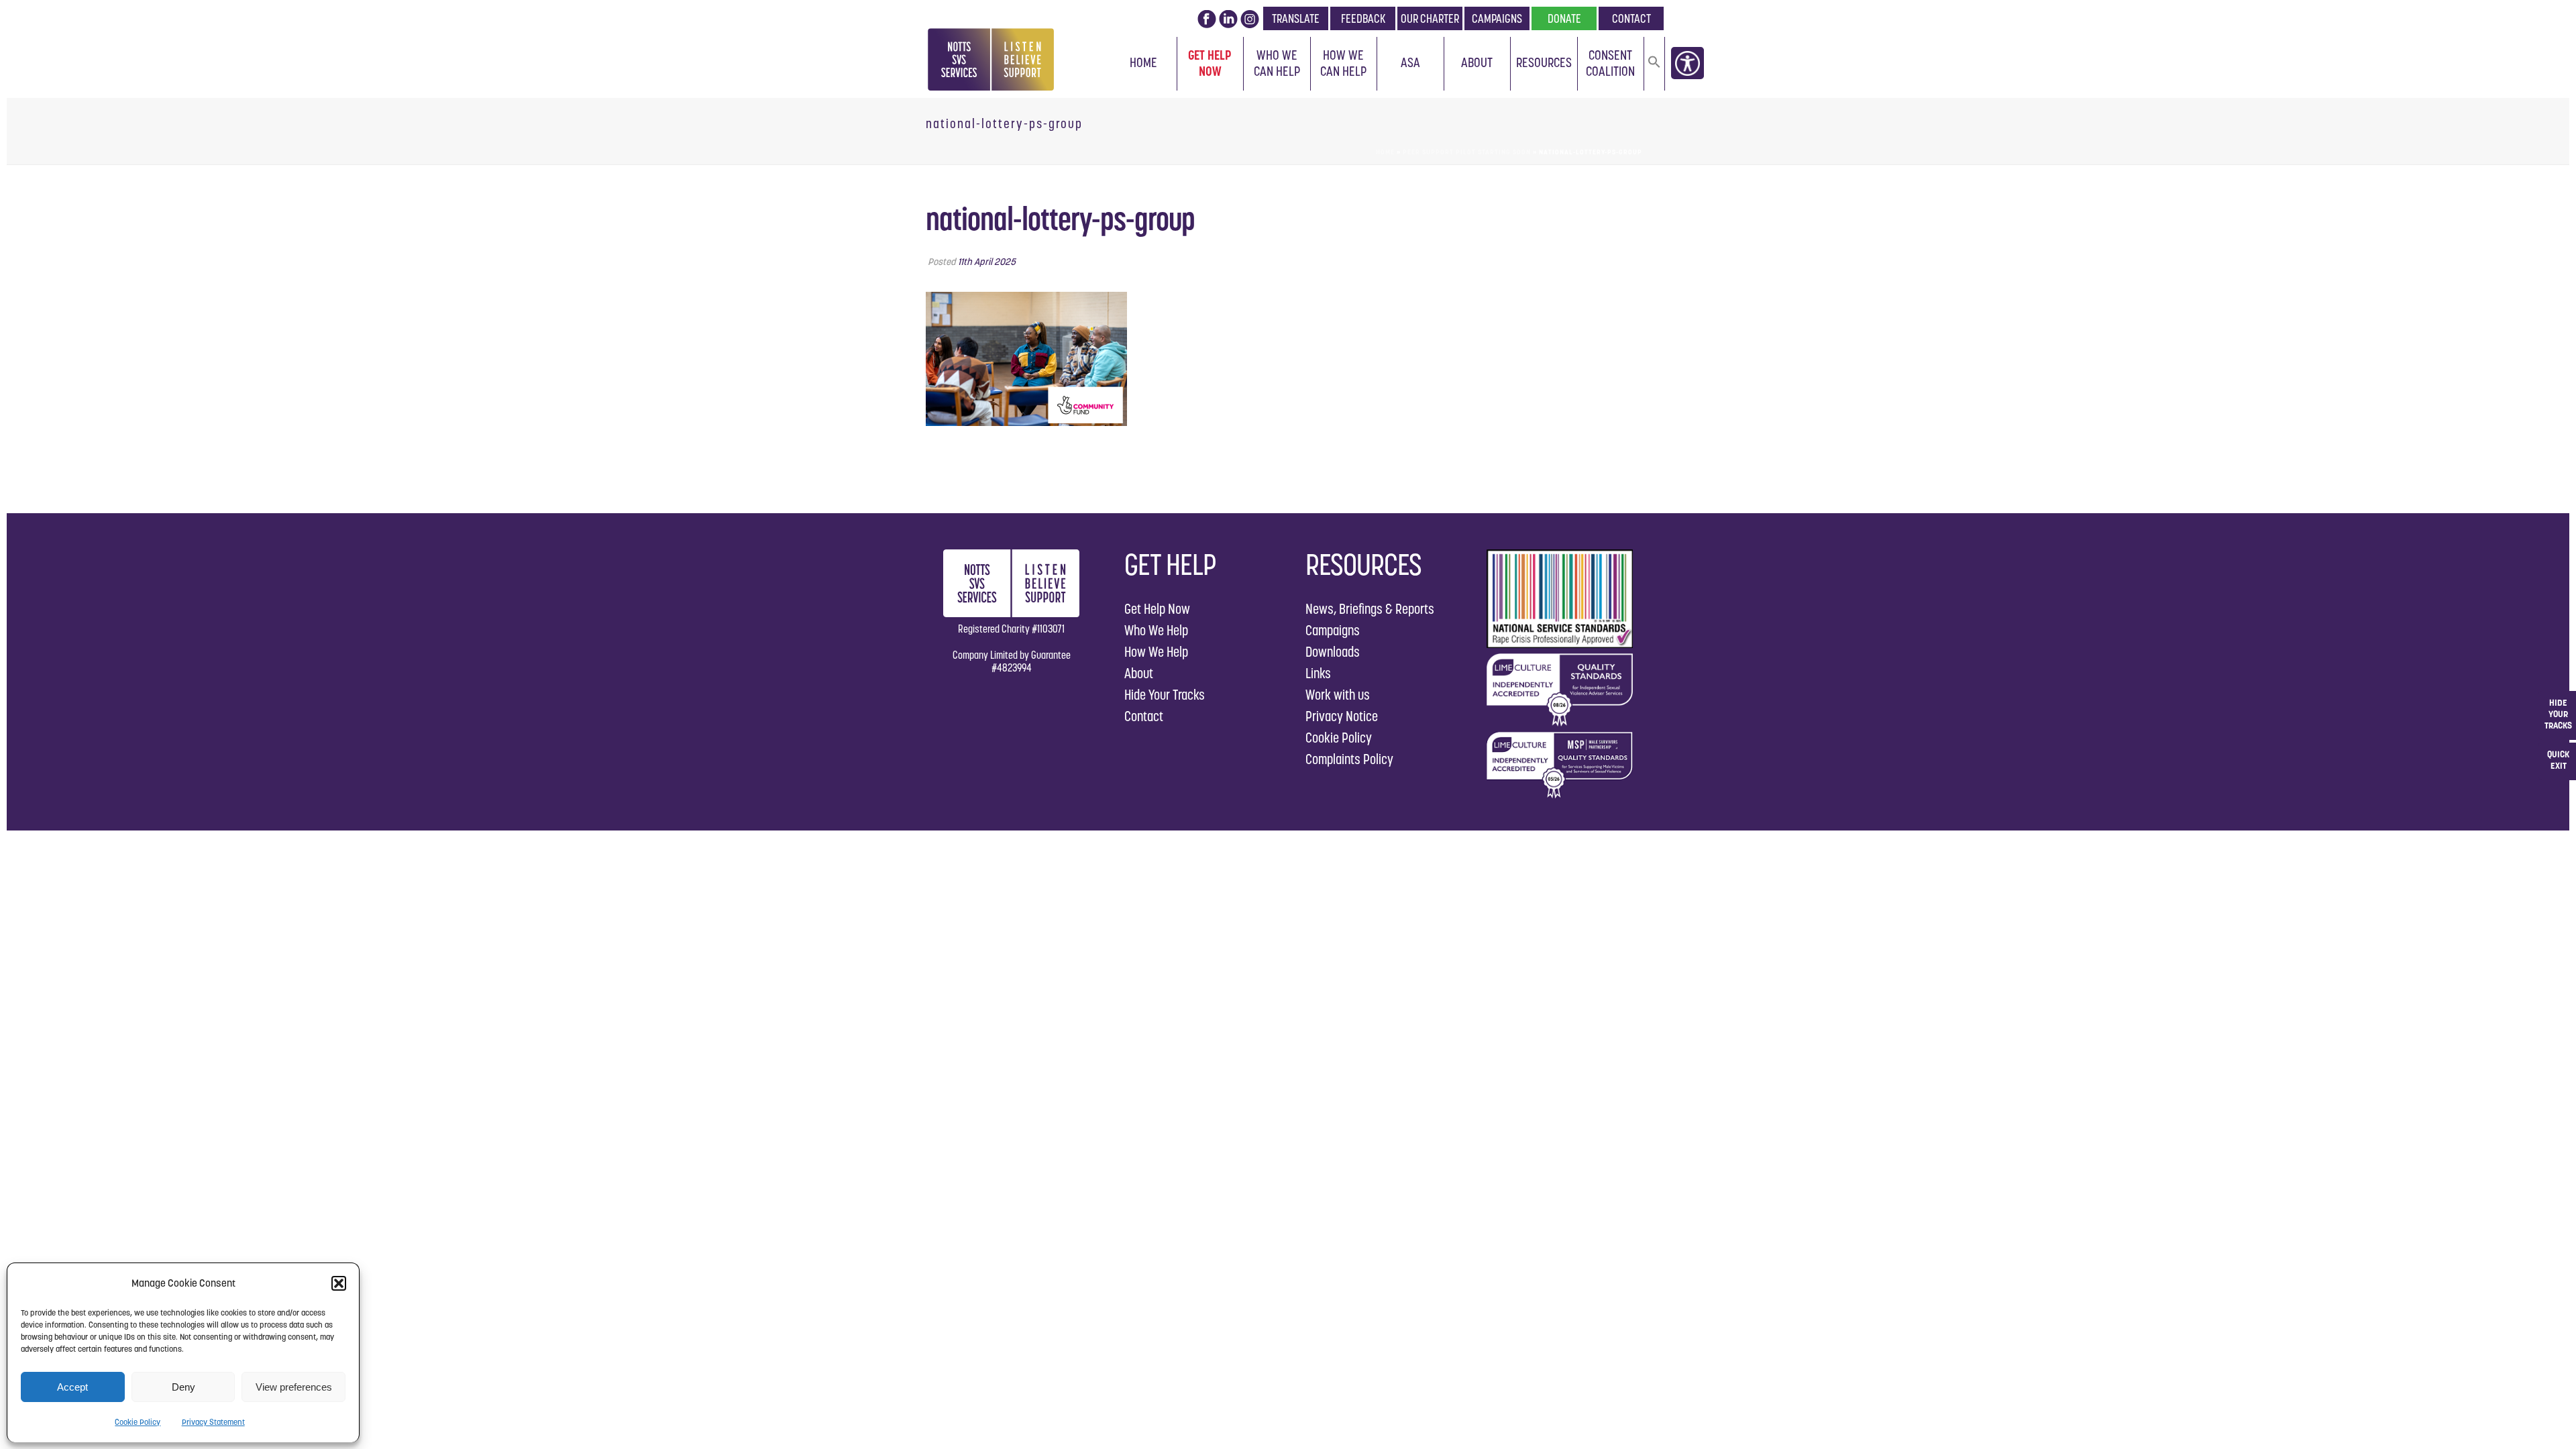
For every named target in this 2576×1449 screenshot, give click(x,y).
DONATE (1564, 18)
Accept (72, 1387)
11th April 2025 (987, 262)
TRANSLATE (1296, 18)
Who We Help (1156, 630)
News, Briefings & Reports (1370, 609)
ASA (1410, 62)
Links (1318, 673)
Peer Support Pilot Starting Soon (1467, 152)
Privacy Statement (213, 1422)
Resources (1544, 62)
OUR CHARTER (1430, 18)
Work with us (1338, 695)
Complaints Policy (1349, 759)
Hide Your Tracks (1165, 695)
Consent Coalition (1610, 63)
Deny (183, 1387)
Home (1143, 62)
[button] (339, 1283)
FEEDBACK (1363, 18)
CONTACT (1631, 18)
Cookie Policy (138, 1422)
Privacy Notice (1342, 716)
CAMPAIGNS (1497, 18)
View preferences (294, 1387)
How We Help (1156, 652)
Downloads (1333, 652)
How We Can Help (1343, 63)
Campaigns (1333, 630)
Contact (1144, 716)
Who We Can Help (1277, 63)
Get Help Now (1210, 63)
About (1477, 62)
